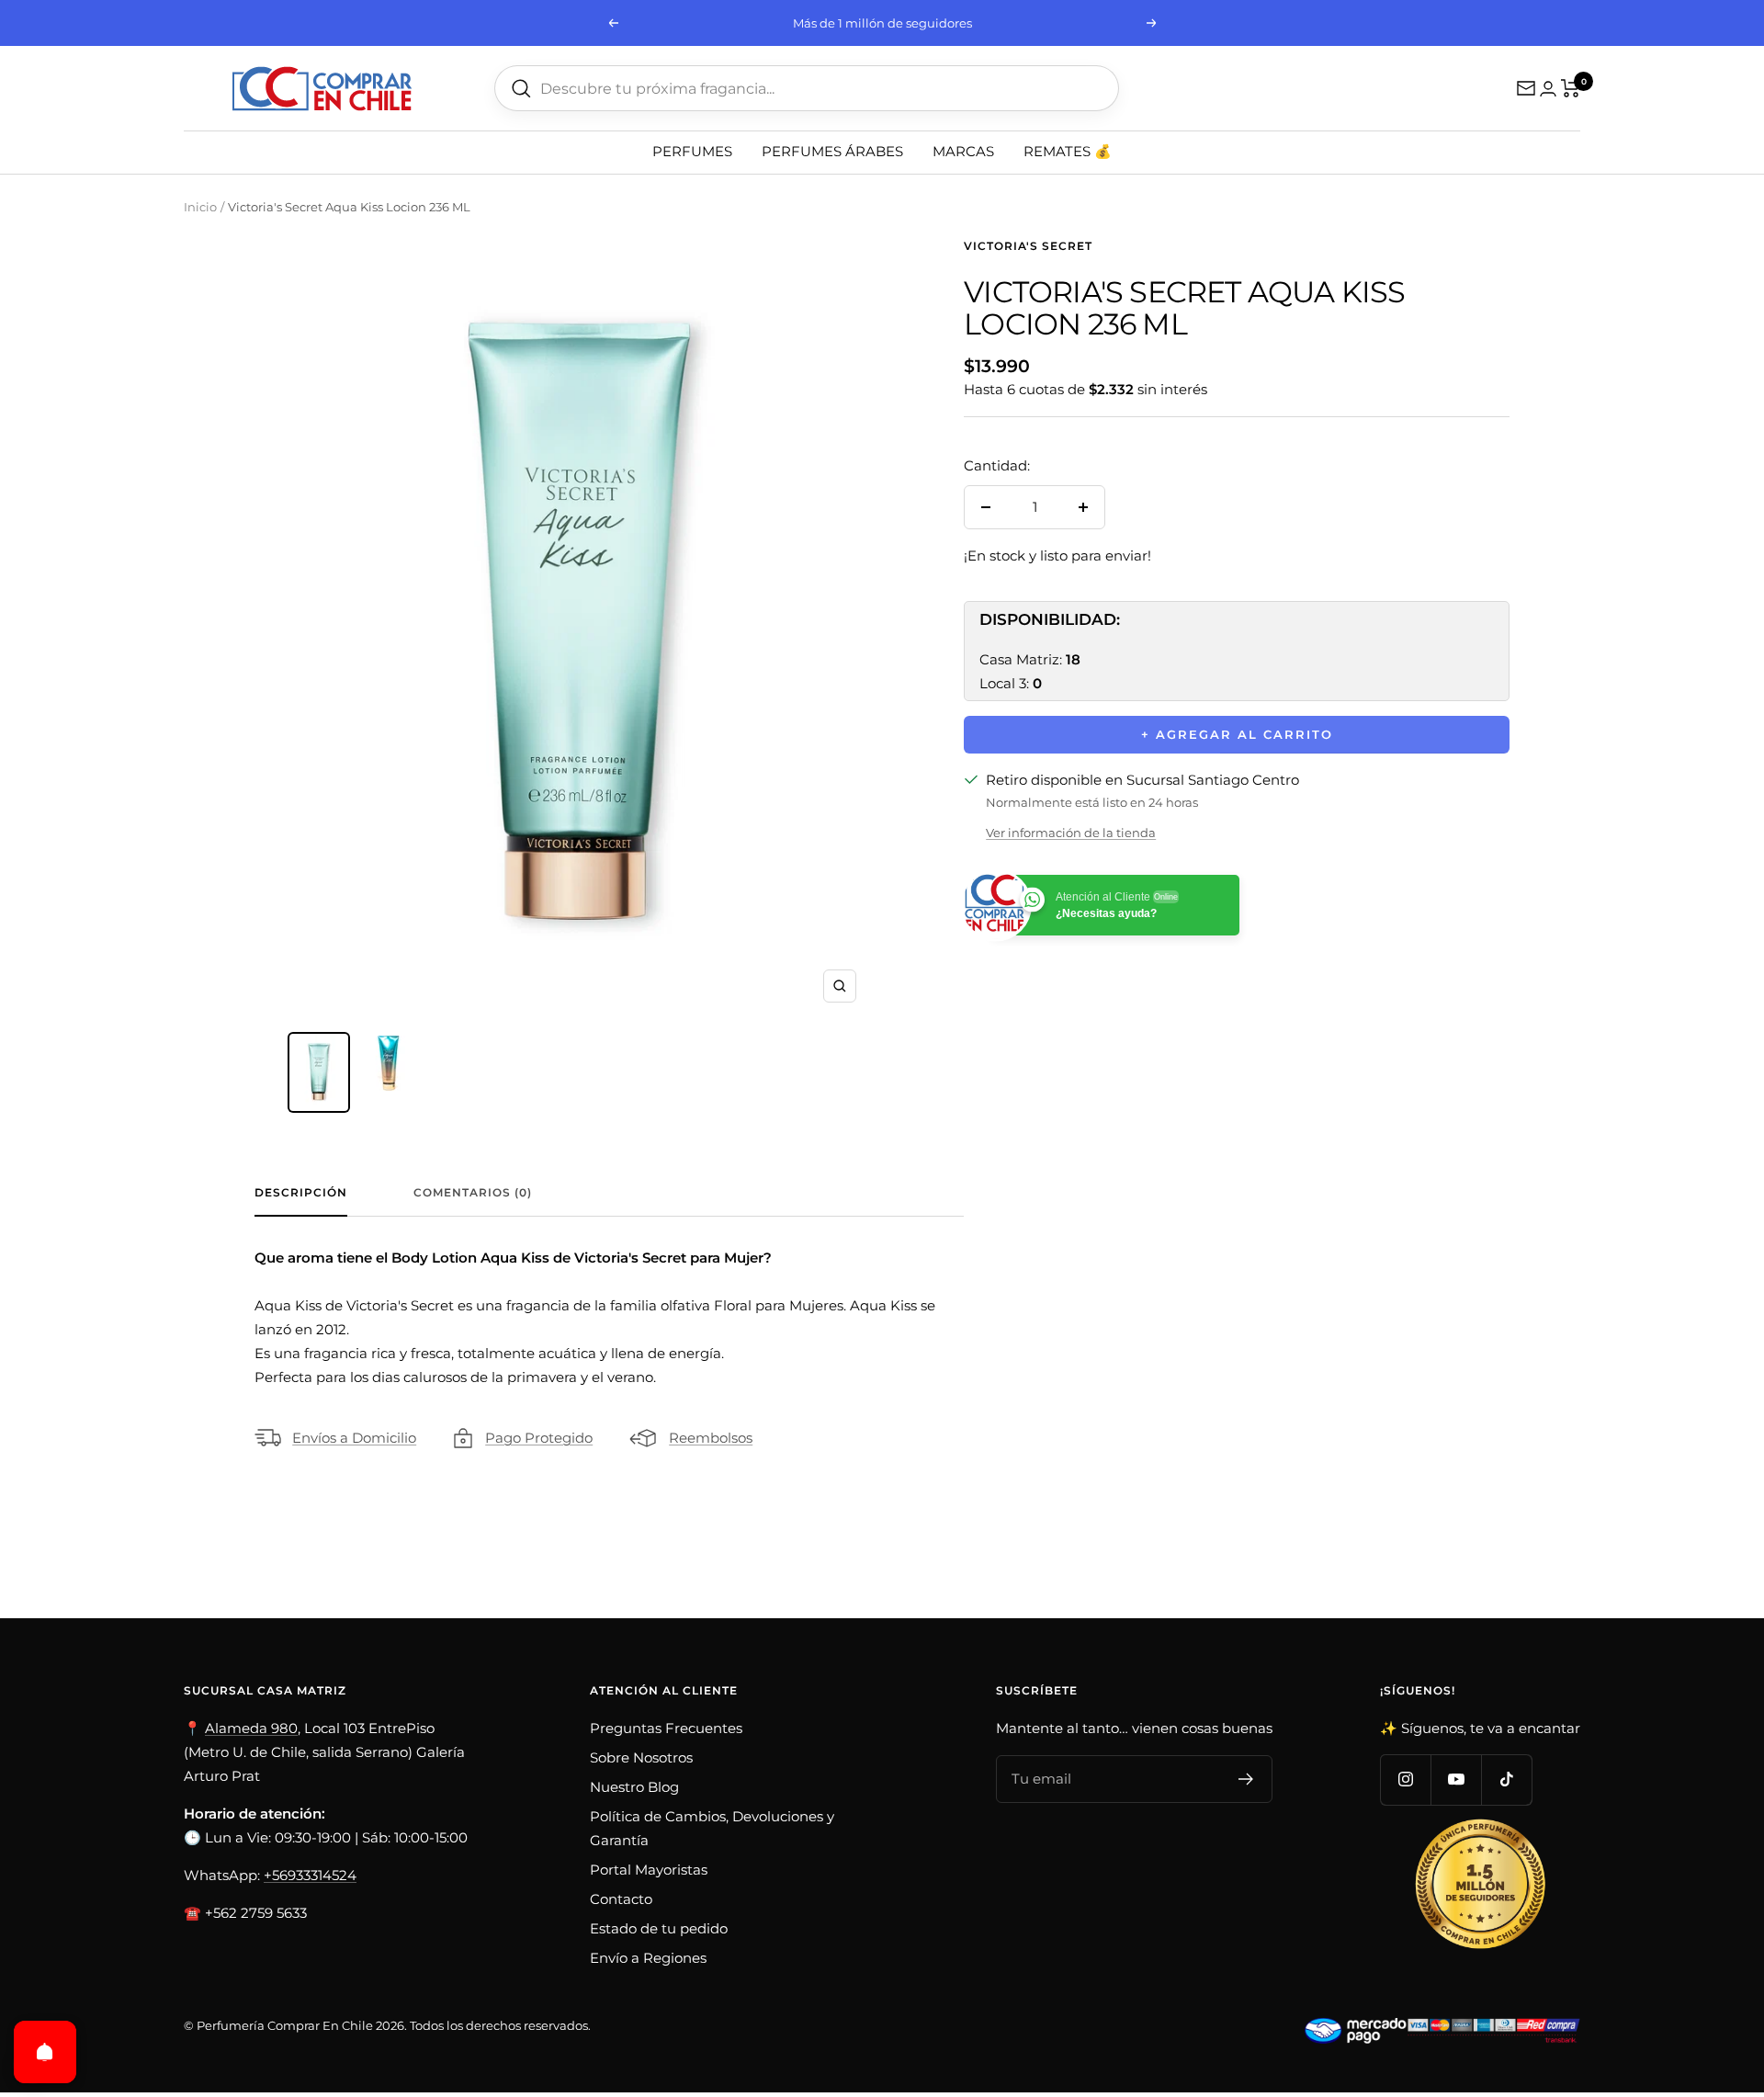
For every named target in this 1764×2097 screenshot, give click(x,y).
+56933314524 (310, 1875)
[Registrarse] (1246, 1779)
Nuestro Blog (634, 1787)
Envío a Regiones (648, 1958)
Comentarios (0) (473, 1193)
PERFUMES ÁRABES (832, 151)
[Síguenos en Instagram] (1405, 1780)
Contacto (621, 1899)
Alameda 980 (251, 1728)
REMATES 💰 (1068, 151)
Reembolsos (711, 1438)
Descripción (301, 1193)
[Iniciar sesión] (1548, 89)
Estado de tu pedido (659, 1928)
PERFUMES (692, 151)
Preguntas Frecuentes (666, 1728)
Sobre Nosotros (641, 1757)
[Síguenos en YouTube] (1456, 1780)
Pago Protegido (539, 1438)
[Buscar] (521, 89)
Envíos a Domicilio (354, 1438)
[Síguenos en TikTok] (1506, 1780)
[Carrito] (1571, 88)
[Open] (45, 2052)
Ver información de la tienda (1071, 833)
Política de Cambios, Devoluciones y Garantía (712, 1828)
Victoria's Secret (1028, 246)
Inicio (200, 207)
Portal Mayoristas (649, 1870)
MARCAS (963, 151)
